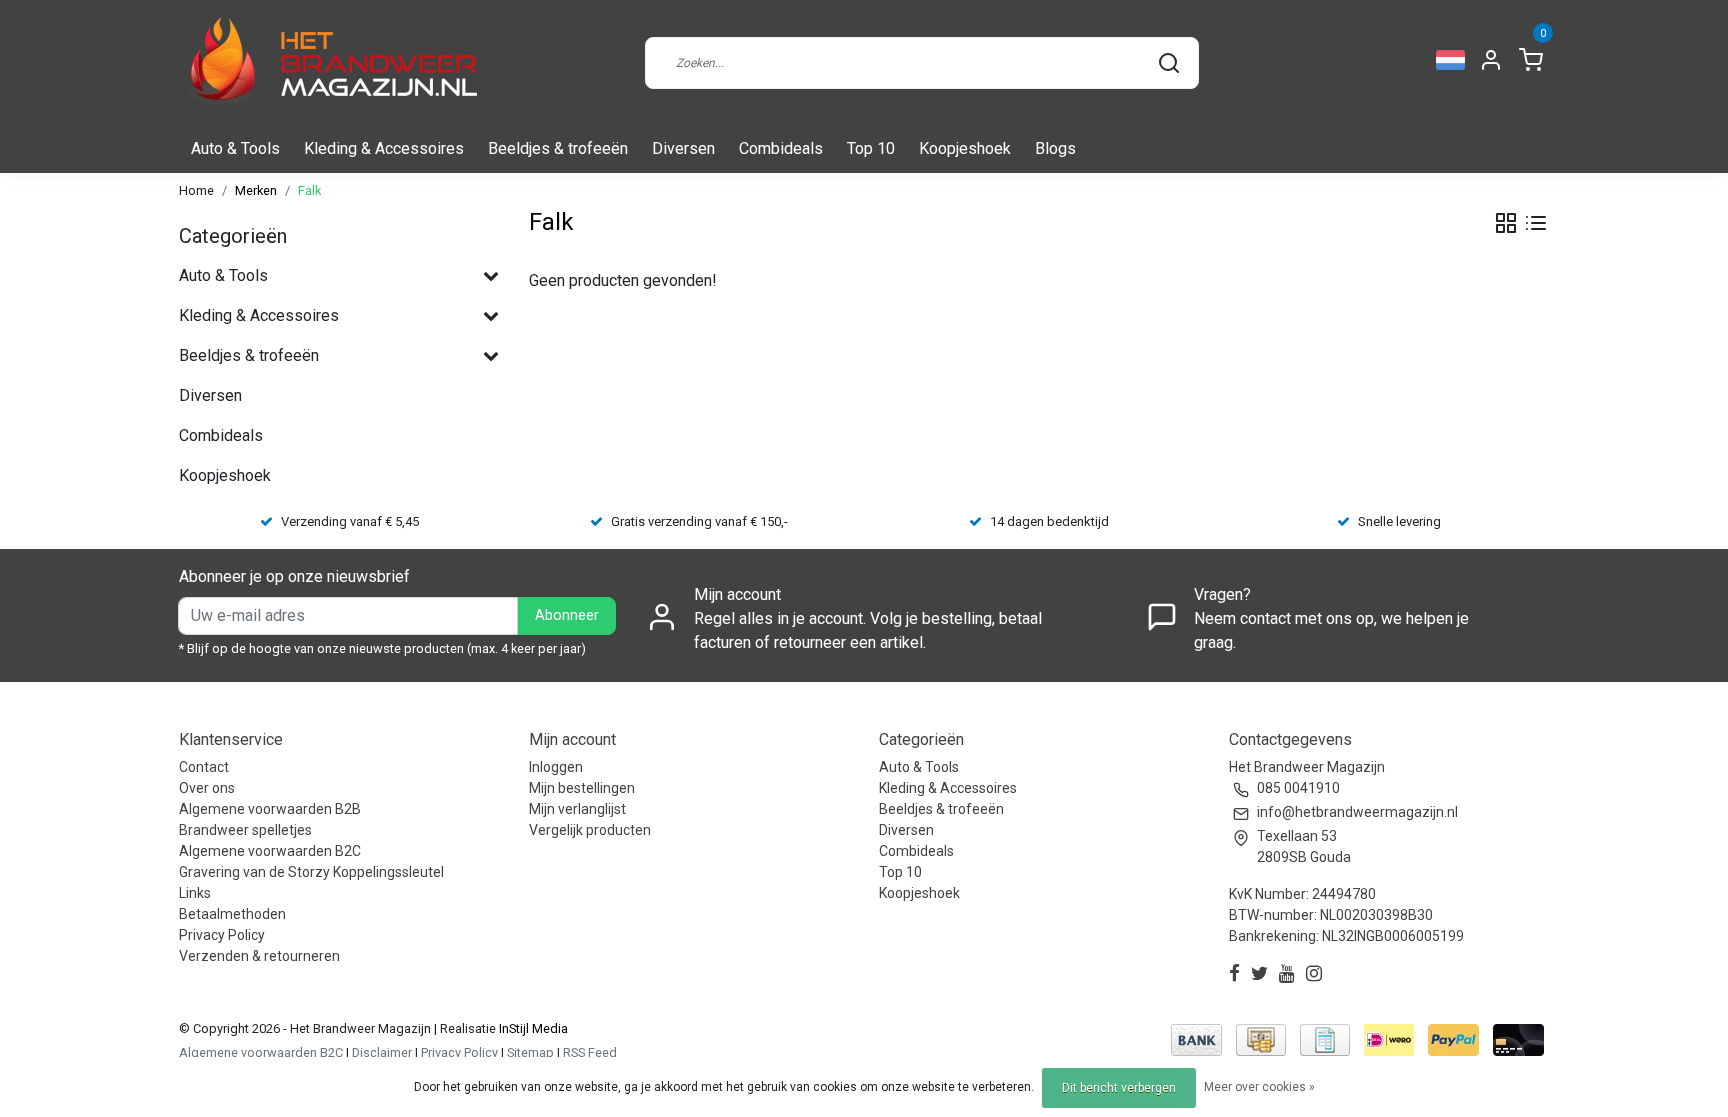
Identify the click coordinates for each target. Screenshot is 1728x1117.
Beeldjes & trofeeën (558, 148)
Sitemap (530, 1052)
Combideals (781, 148)
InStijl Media (532, 1028)
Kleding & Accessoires (384, 148)
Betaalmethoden (232, 914)
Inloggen (556, 767)
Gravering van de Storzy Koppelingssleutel (311, 872)
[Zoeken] (1169, 63)
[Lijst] (1536, 223)
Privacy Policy (222, 935)
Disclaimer (382, 1052)
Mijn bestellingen (582, 788)
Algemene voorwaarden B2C (270, 851)
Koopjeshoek (965, 148)
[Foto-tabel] (1506, 223)
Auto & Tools (235, 148)
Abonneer (567, 615)
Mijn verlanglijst (577, 809)
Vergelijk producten (590, 830)
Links (195, 893)
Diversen (683, 148)
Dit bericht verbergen (1119, 1088)
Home (196, 190)
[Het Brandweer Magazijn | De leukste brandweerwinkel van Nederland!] (329, 62)
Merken (256, 190)
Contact (204, 767)
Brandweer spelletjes (245, 830)
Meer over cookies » (1259, 1087)
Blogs (1055, 148)
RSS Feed (590, 1052)
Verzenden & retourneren (259, 956)
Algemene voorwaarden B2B (270, 809)
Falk (309, 190)
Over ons (207, 788)
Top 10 (871, 148)
